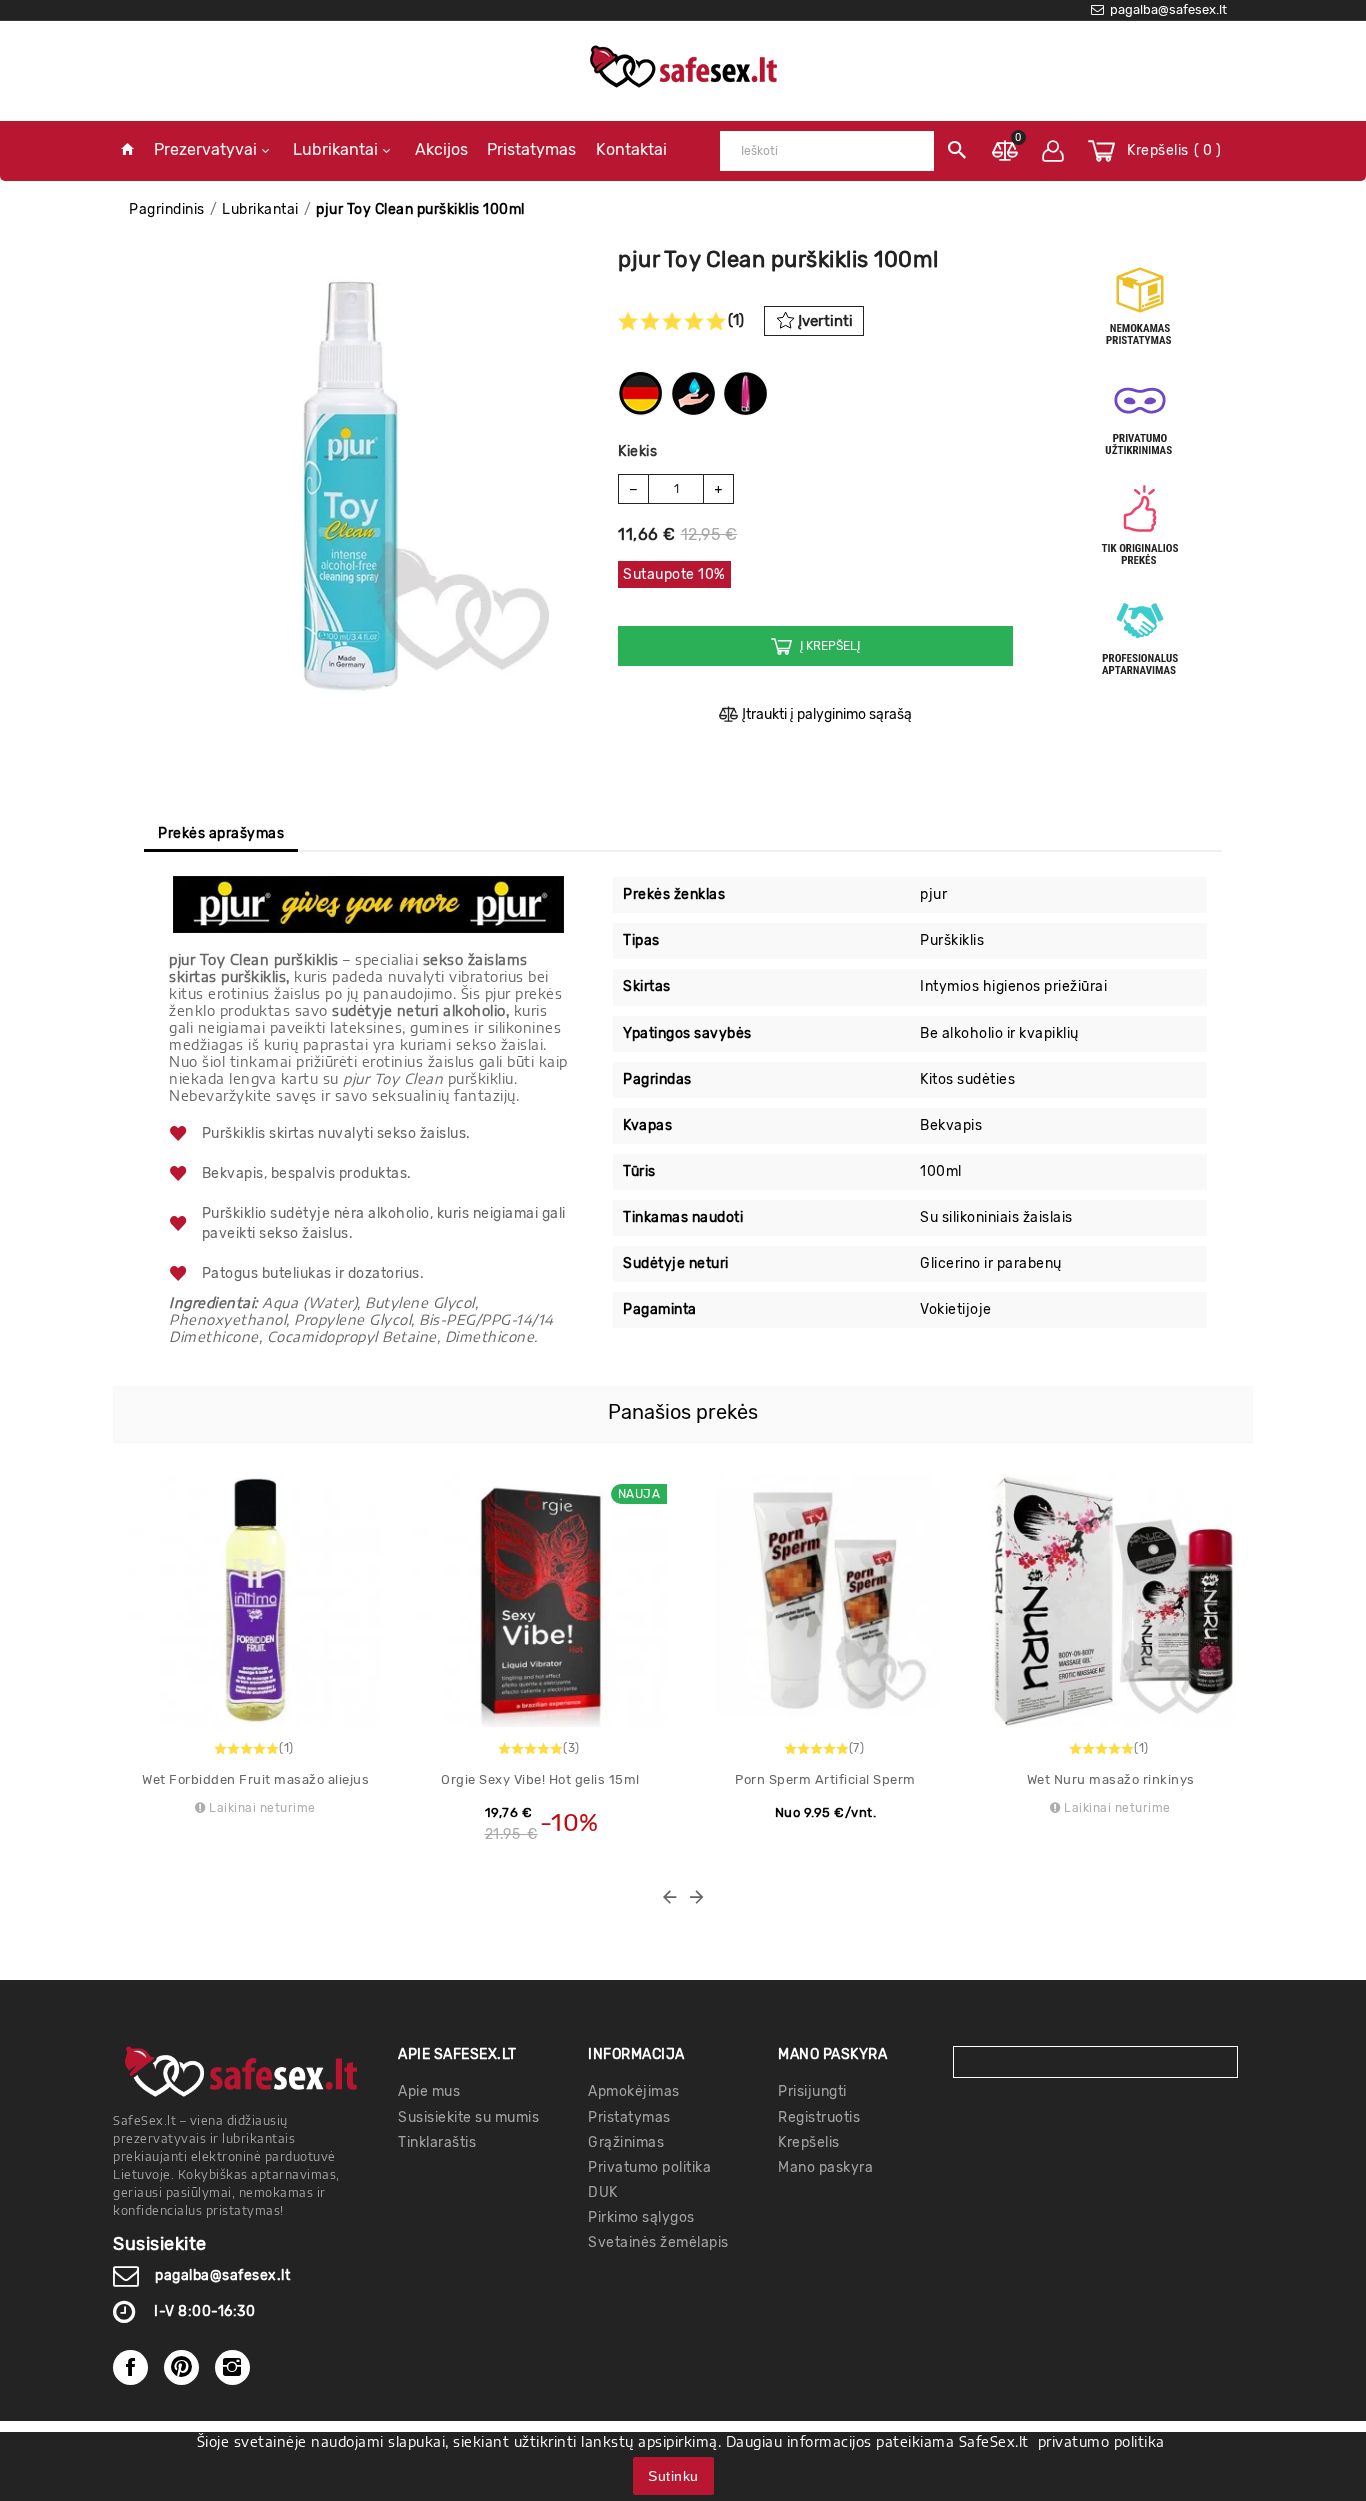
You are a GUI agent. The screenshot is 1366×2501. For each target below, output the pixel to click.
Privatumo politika (649, 2167)
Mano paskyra (825, 2167)
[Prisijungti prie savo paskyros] (1053, 151)
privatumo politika (1101, 2441)
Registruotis (819, 2117)
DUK (603, 2192)
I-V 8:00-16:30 (204, 2311)
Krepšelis (809, 2142)
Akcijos (441, 149)
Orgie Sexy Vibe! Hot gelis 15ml (540, 1779)
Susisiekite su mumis (468, 2117)
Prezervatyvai (205, 149)
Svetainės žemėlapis (658, 2242)
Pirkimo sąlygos (641, 2217)
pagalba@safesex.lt (222, 2275)
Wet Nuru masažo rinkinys (1111, 1779)
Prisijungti (812, 2091)
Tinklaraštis (437, 2142)
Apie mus (429, 2091)
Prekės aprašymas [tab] (221, 833)
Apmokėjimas (634, 2091)
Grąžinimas (626, 2142)
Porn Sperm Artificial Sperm (825, 1779)
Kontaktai (631, 149)
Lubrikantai (335, 149)
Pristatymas (531, 149)
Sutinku (673, 2476)
